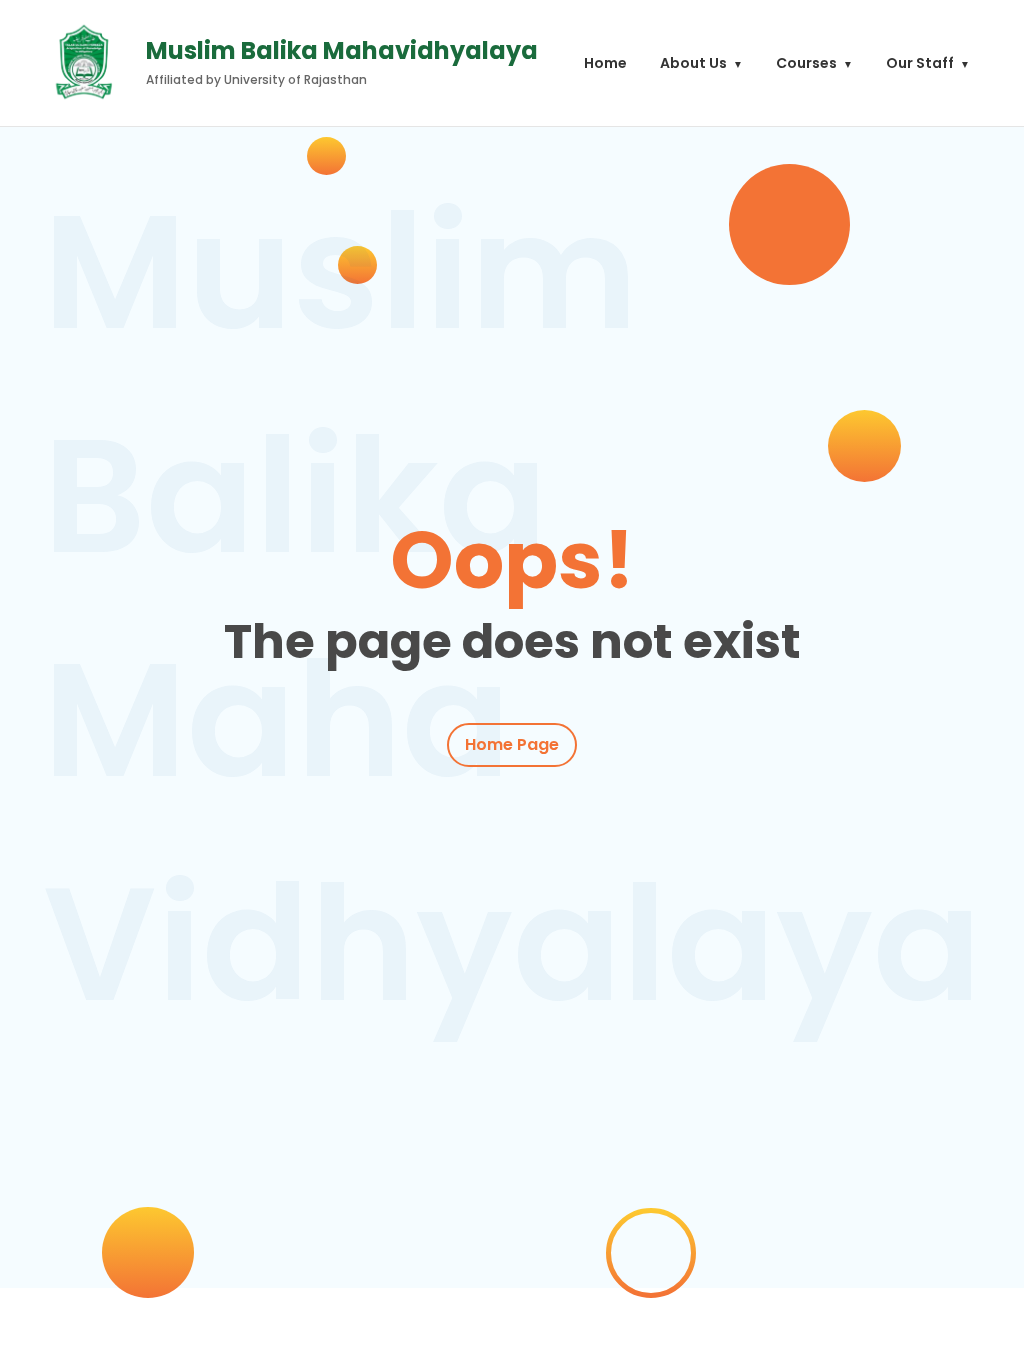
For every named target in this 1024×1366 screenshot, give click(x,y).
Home (605, 63)
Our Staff (920, 63)
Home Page (512, 744)
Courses (806, 63)
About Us (693, 63)
